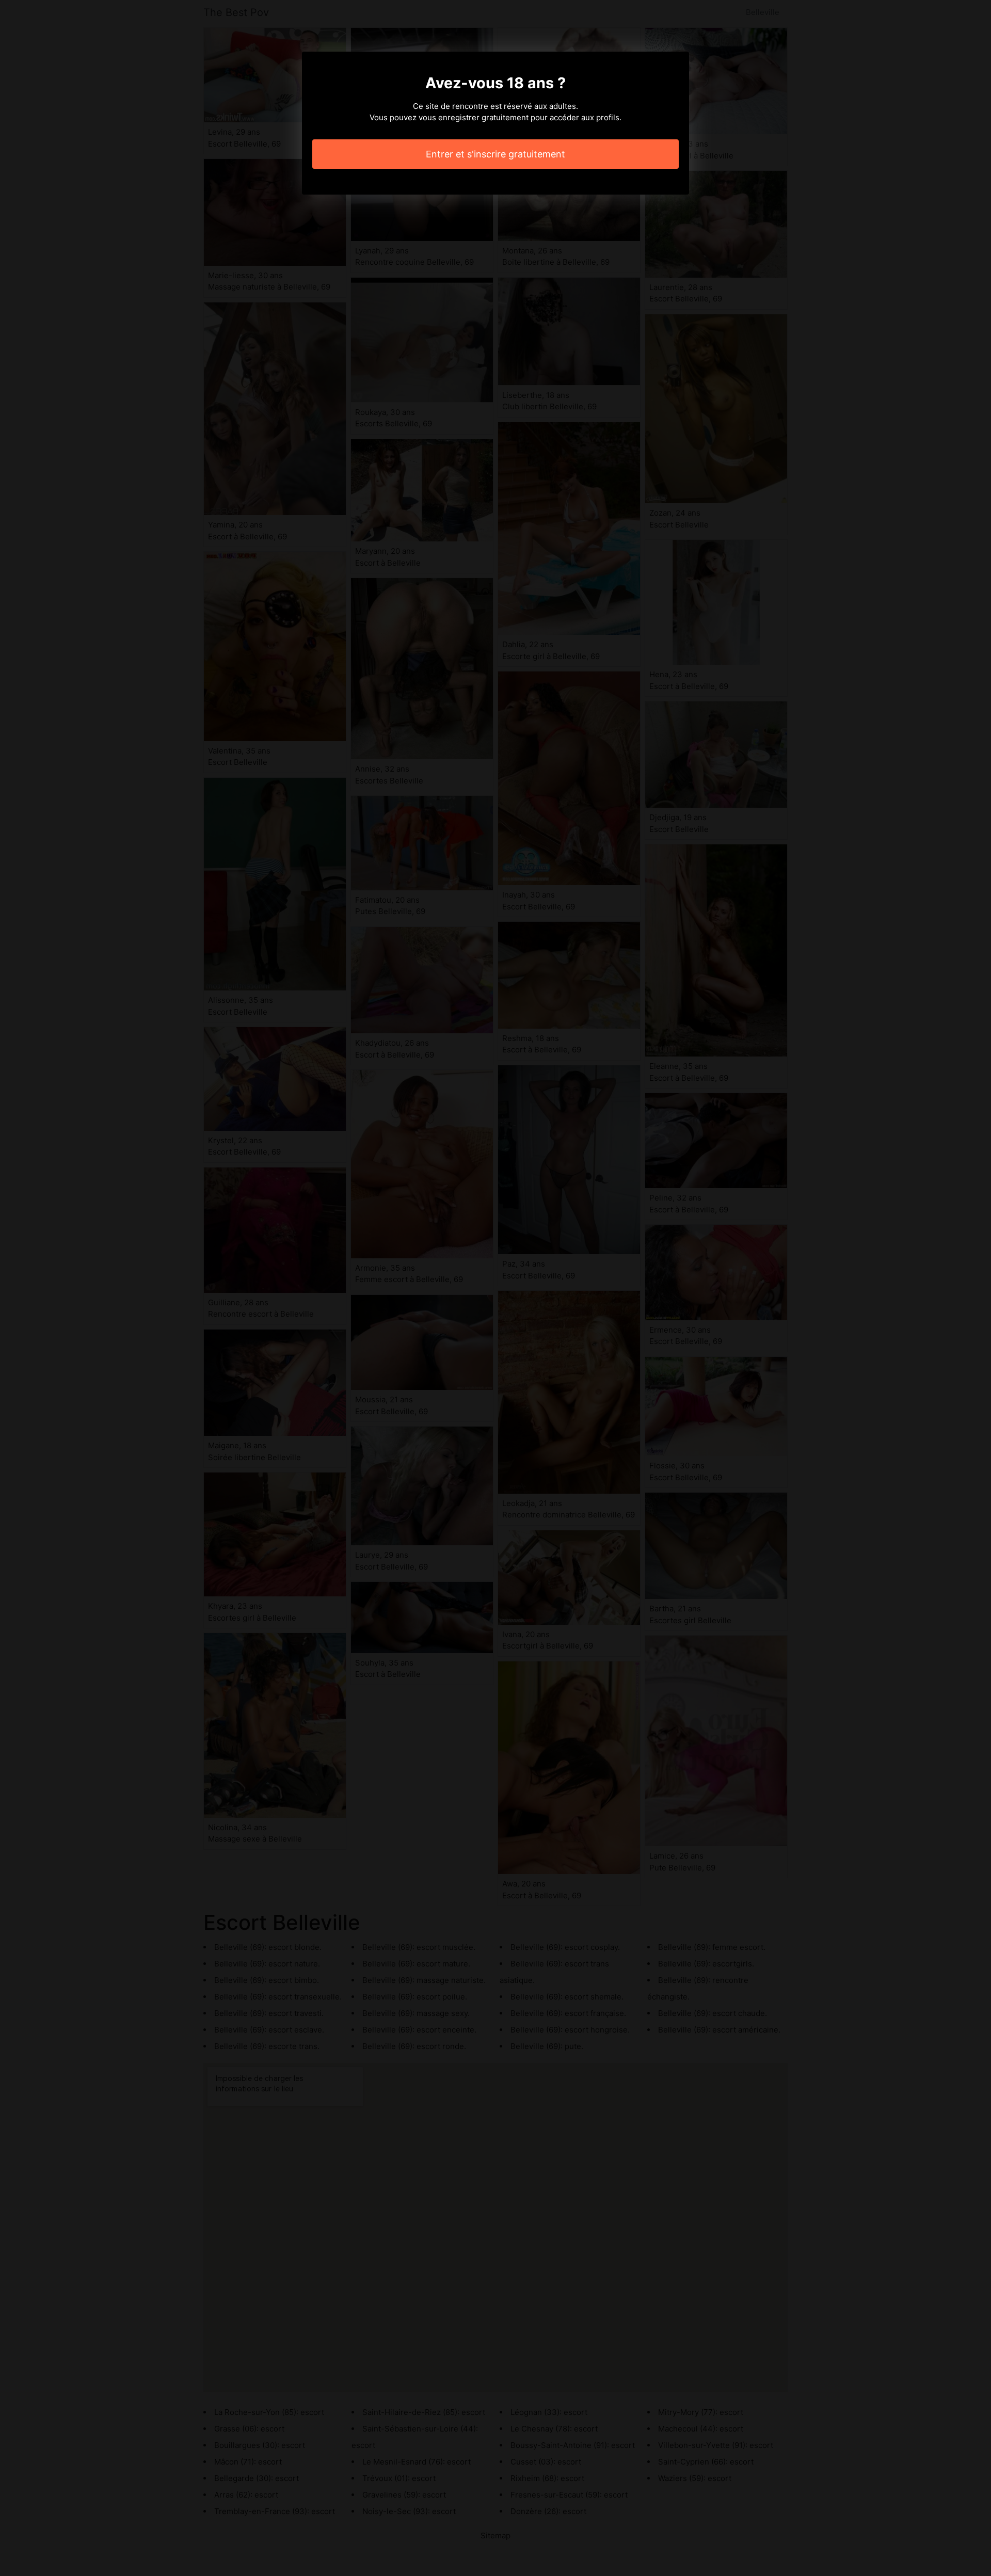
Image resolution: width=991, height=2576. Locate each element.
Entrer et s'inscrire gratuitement (495, 154)
